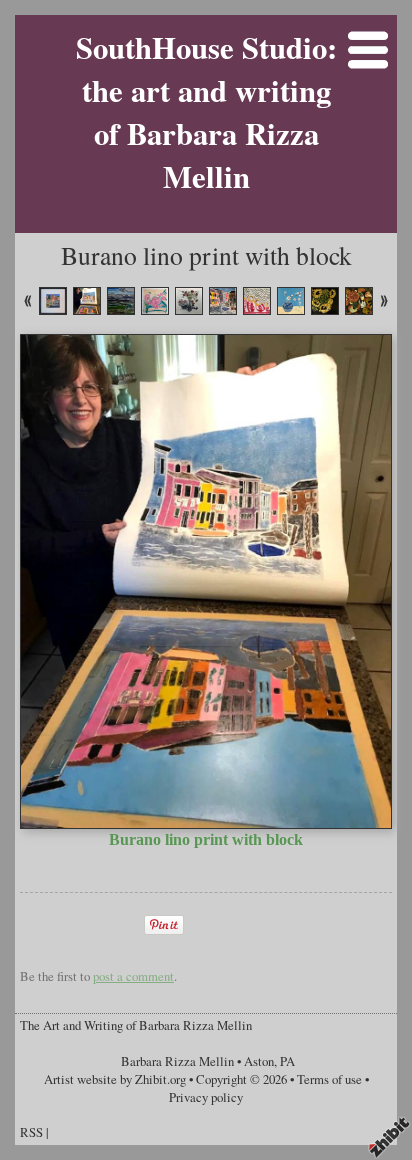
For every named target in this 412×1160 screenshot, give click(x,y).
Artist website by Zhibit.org (115, 1079)
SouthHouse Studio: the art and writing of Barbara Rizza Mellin (206, 111)
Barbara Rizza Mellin (177, 1061)
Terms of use (329, 1079)
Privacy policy (206, 1097)
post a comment (133, 976)
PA (287, 1061)
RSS (31, 1132)
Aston (259, 1061)
